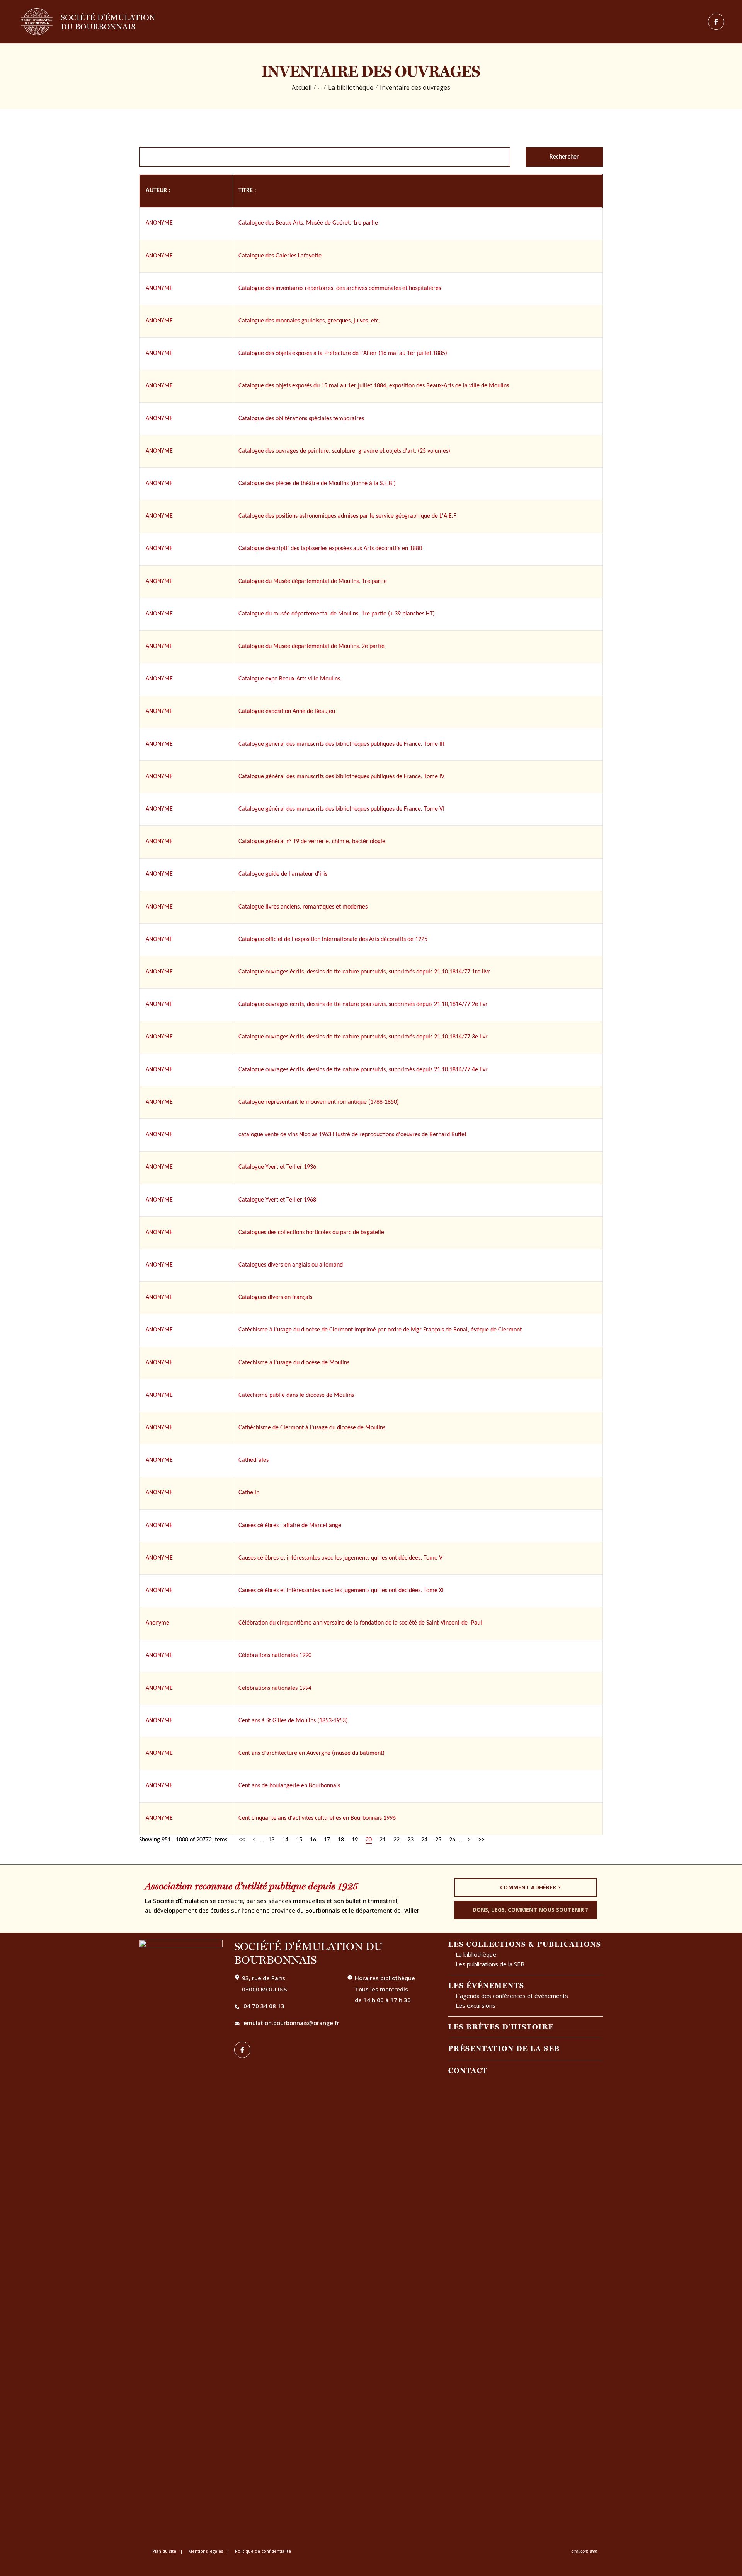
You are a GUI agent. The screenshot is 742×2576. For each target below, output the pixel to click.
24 (424, 1840)
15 (299, 1840)
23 (410, 1840)
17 (327, 1840)
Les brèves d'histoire (501, 2027)
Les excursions (476, 2005)
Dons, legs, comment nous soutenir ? (531, 1910)
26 (452, 1840)
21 (383, 1840)
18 (341, 1840)
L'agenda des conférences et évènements (512, 1996)
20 (369, 1840)
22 (397, 1840)
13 (271, 1840)
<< (242, 1840)
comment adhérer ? (530, 1887)
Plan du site (164, 2551)
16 (313, 1840)
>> (482, 1840)
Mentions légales (206, 2551)
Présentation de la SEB (504, 2048)
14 (285, 1840)
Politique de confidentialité (263, 2551)
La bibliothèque (351, 88)
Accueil (302, 88)
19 (355, 1840)
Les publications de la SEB (490, 1964)
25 (438, 1840)
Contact (468, 2070)
